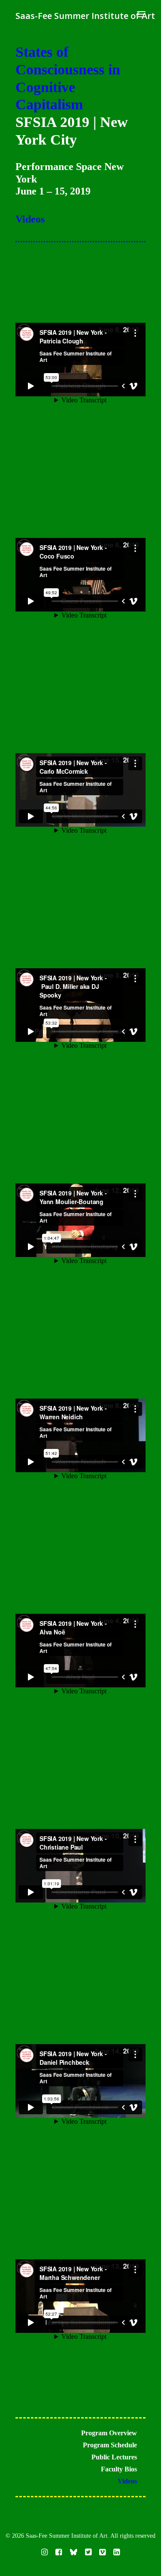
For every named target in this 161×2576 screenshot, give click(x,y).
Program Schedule (110, 2445)
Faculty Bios (119, 2469)
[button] (141, 14)
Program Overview (109, 2433)
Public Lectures (114, 2457)
